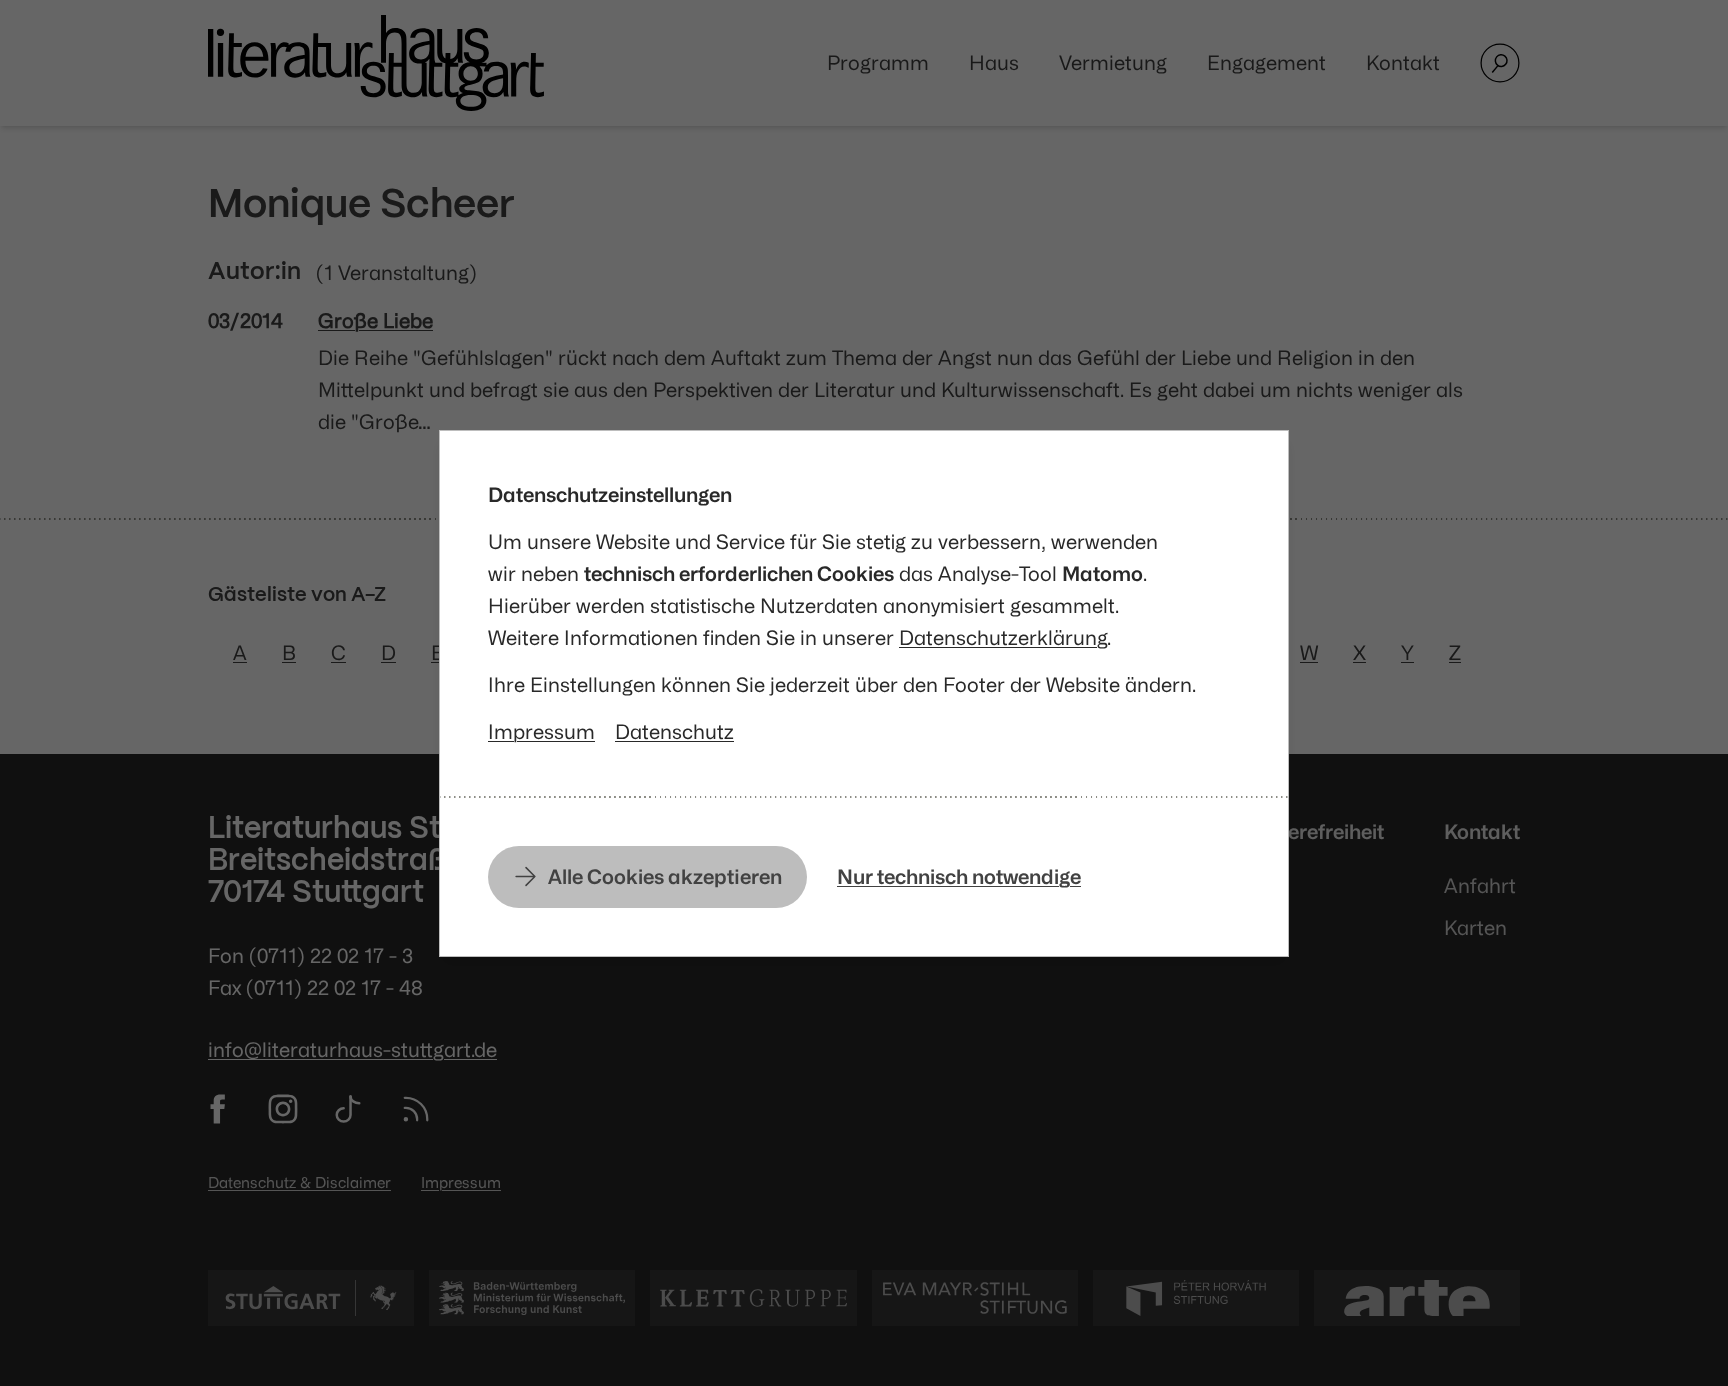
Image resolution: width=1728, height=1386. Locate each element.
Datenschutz (674, 731)
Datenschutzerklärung (1003, 637)
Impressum (541, 731)
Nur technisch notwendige (959, 876)
